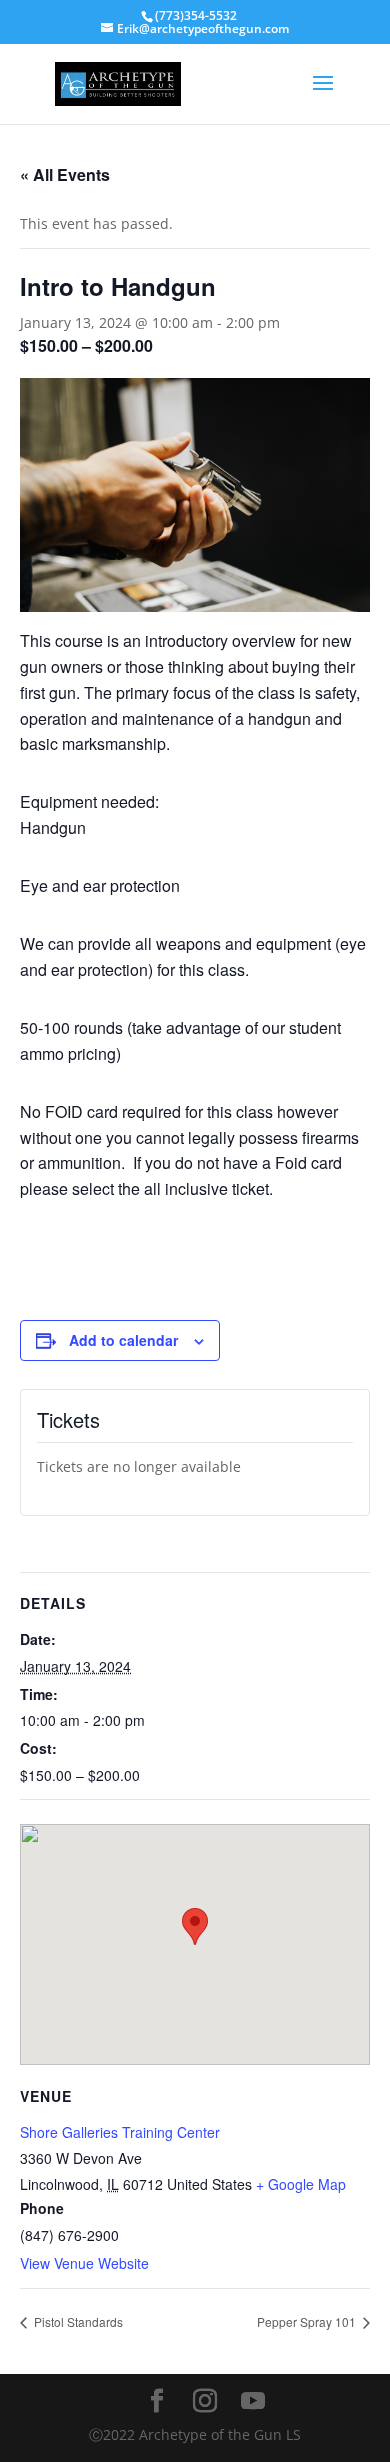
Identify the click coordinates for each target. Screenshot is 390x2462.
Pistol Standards (77, 2321)
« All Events (65, 174)
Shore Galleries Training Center (120, 2132)
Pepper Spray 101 (308, 2321)
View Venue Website (84, 2263)
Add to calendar (123, 1340)
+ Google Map (301, 2184)
